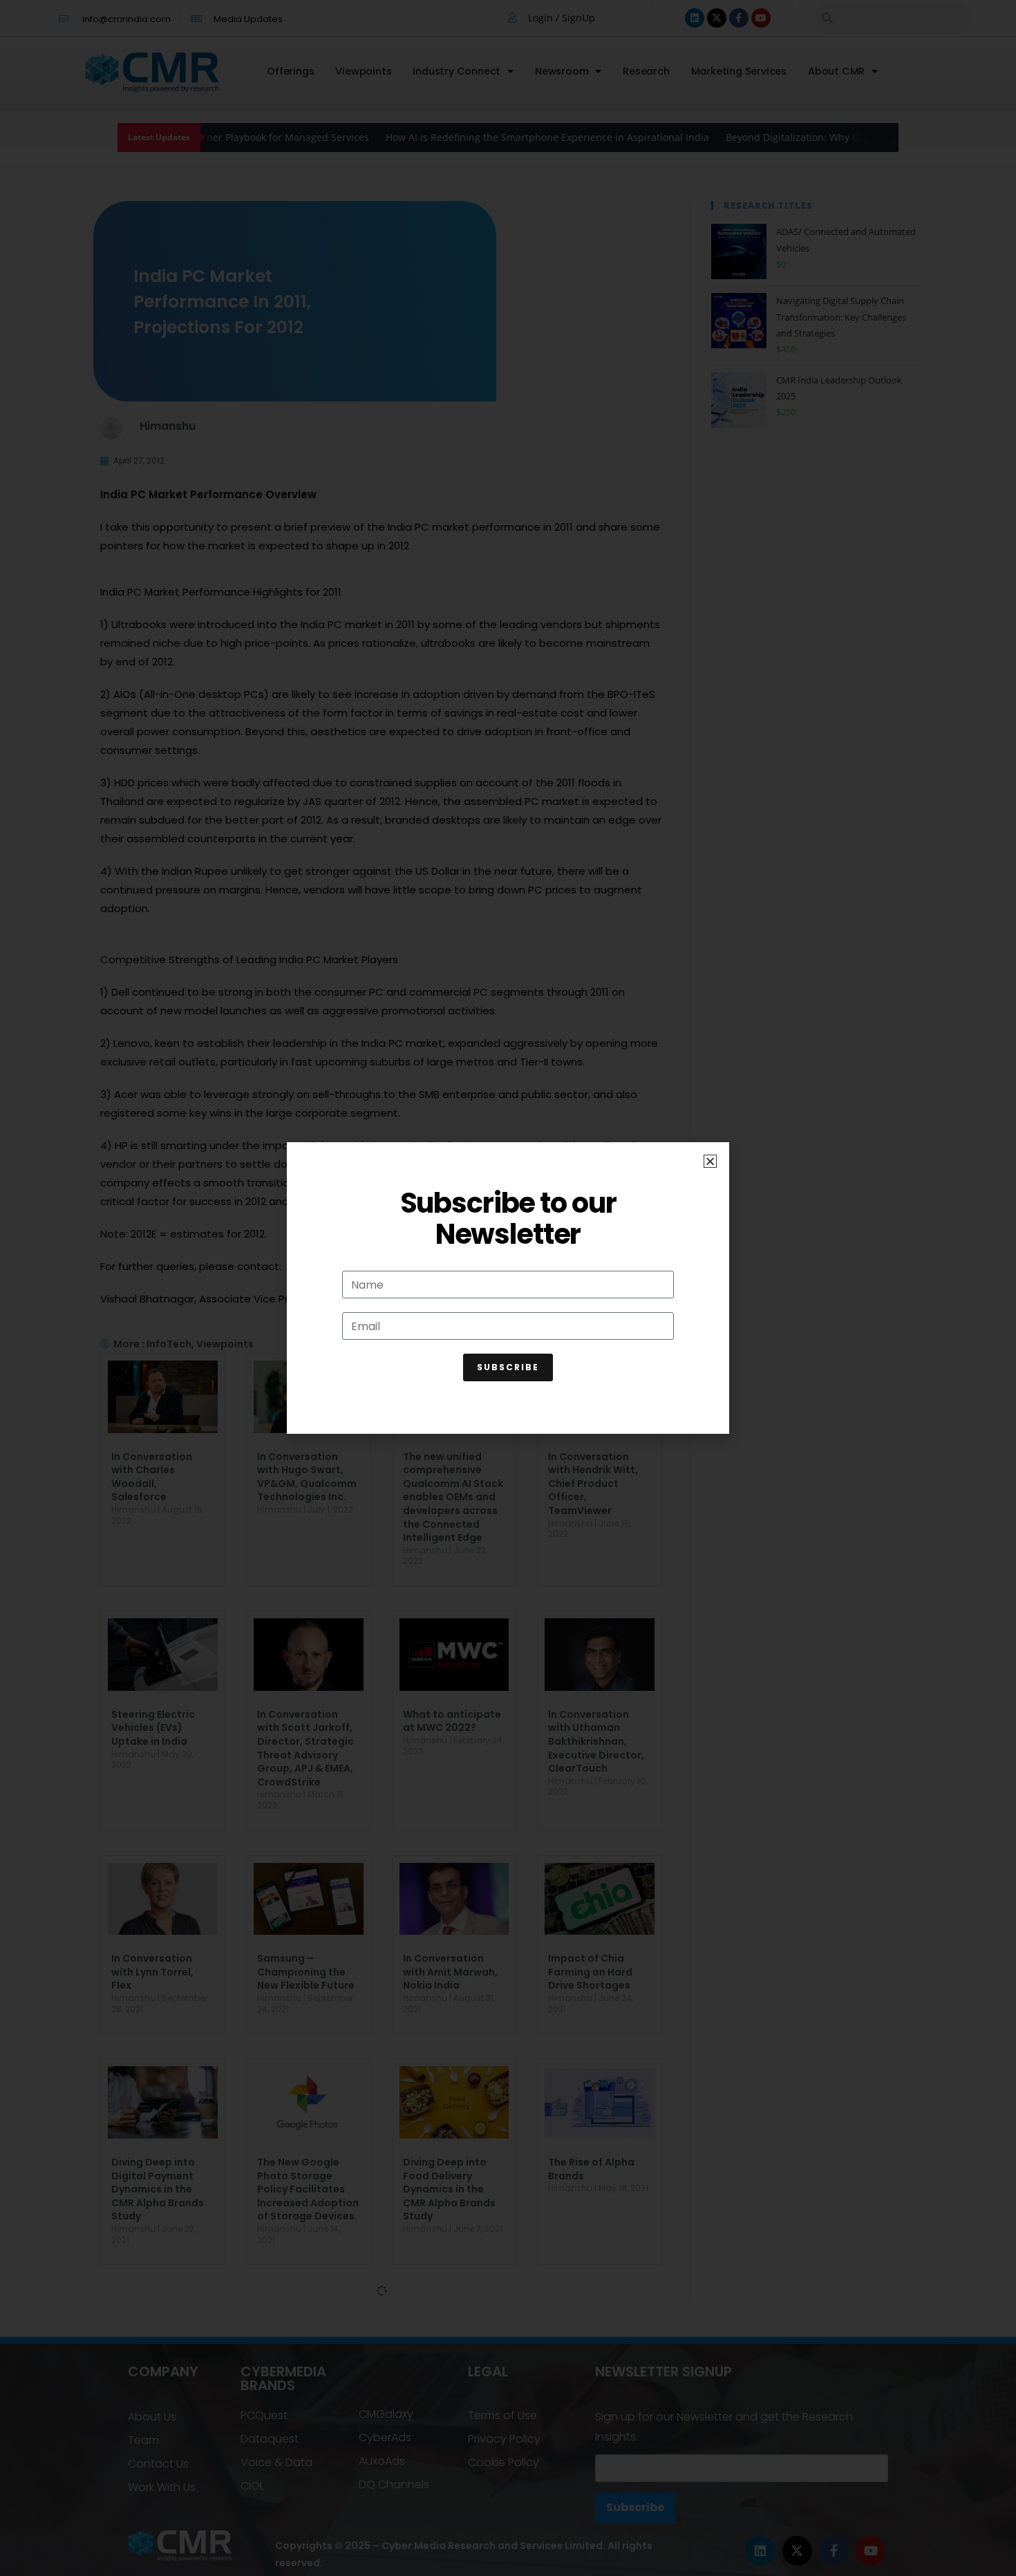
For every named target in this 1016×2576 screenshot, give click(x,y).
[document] (508, 1288)
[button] (710, 1161)
